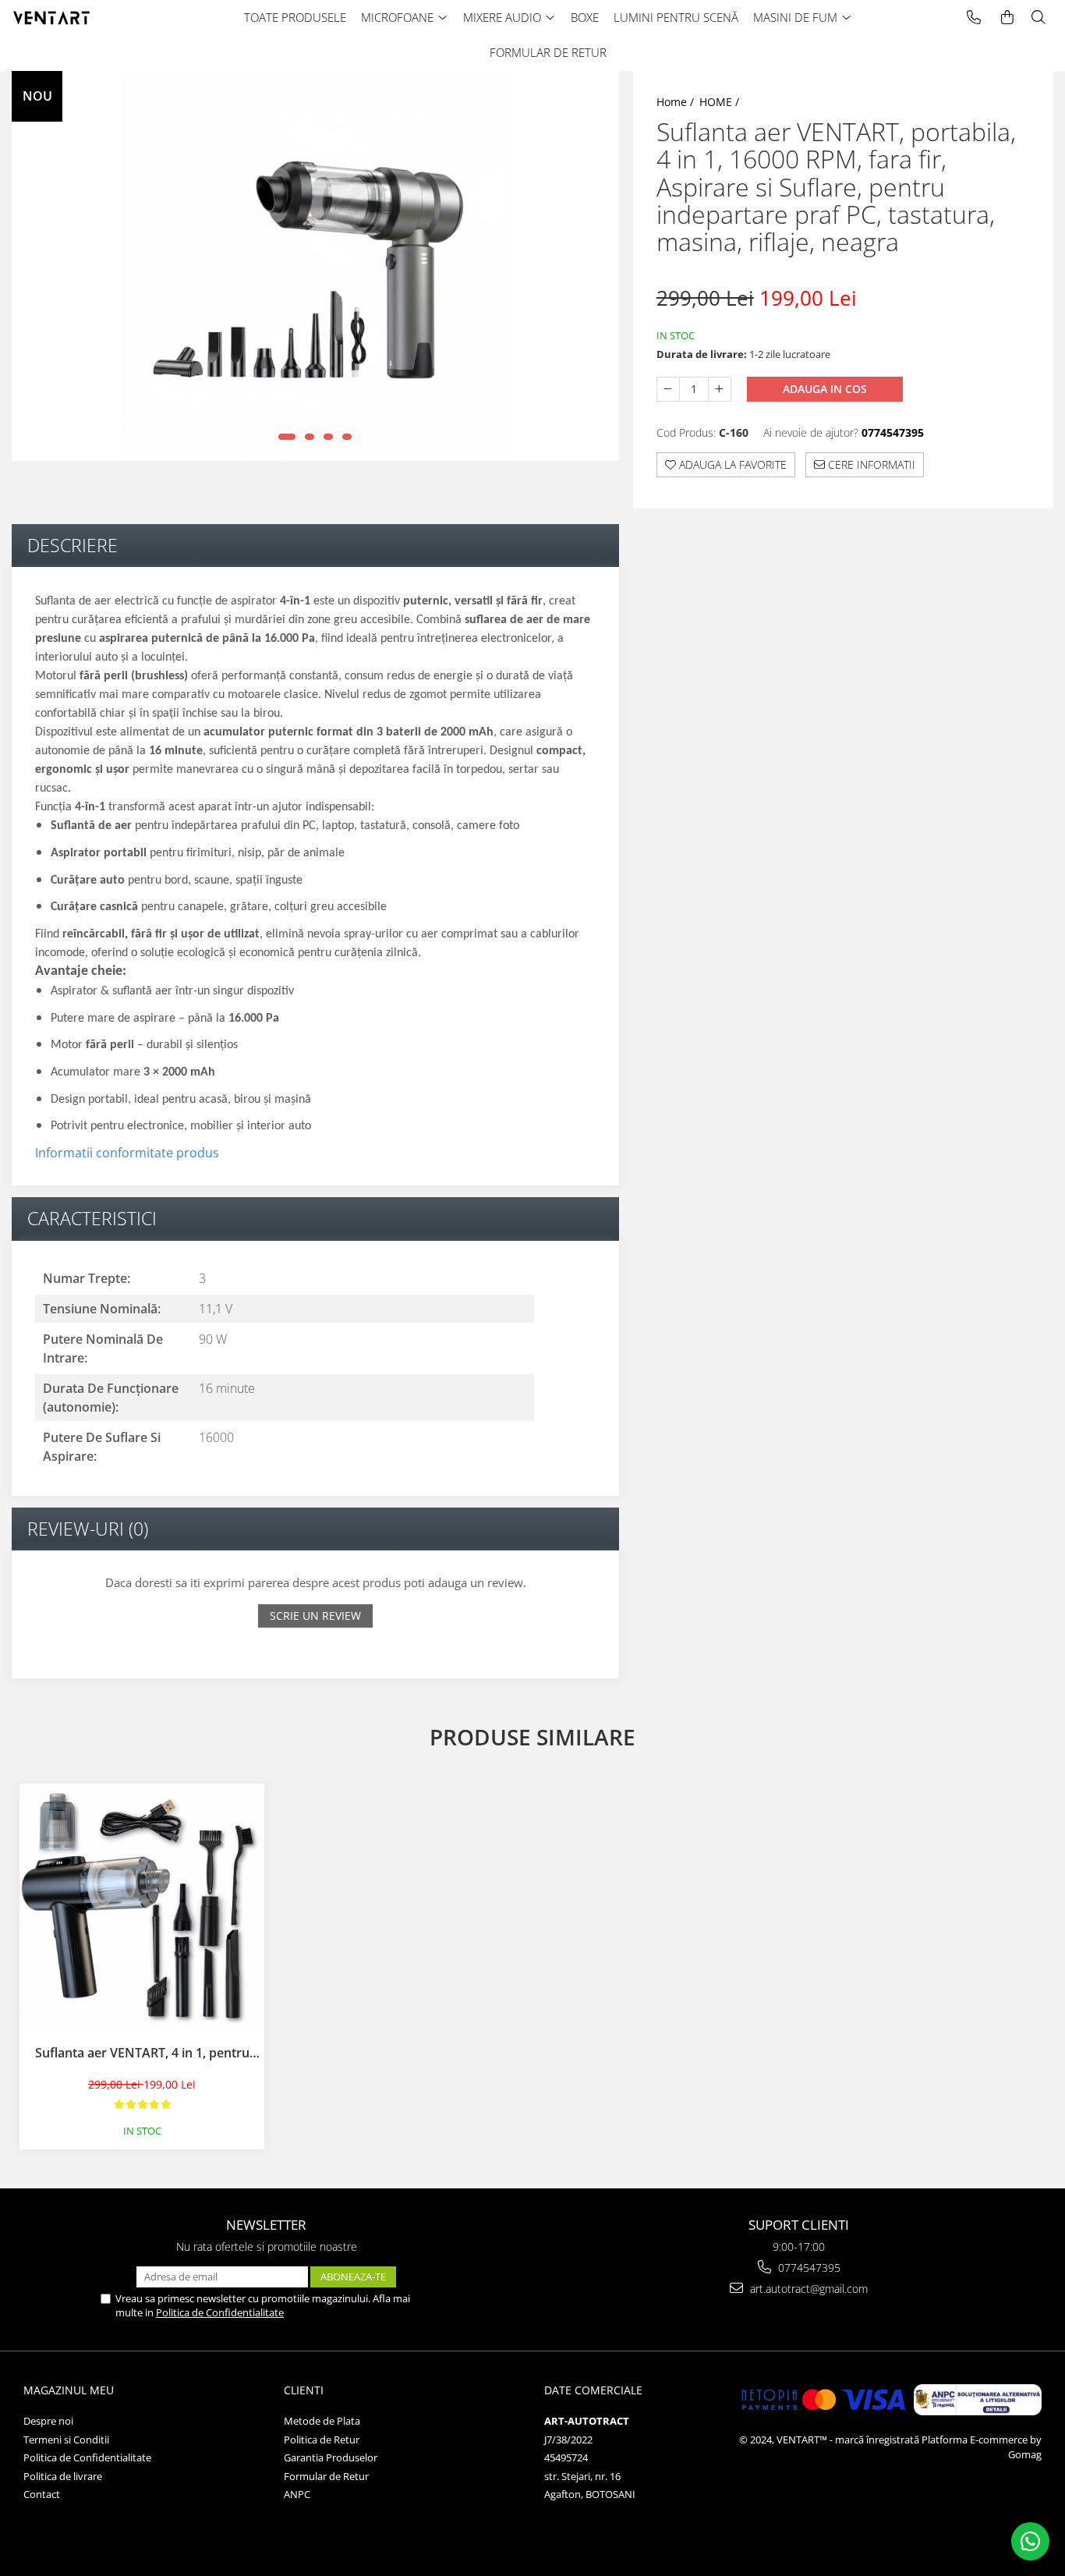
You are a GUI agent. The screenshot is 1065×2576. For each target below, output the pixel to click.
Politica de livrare (63, 2476)
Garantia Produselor (331, 2457)
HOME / (721, 102)
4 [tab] (347, 437)
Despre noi (48, 2421)
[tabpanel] (315, 266)
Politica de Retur (322, 2440)
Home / (677, 102)
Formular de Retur (326, 2476)
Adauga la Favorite (731, 464)
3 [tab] (328, 437)
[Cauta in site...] (1038, 18)
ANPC (297, 2494)
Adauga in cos (825, 389)
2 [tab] (310, 437)
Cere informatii (870, 464)
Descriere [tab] (73, 545)
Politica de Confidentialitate (220, 2312)
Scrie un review (315, 1616)
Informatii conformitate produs (127, 1153)
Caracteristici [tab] (92, 1218)
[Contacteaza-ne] (974, 18)
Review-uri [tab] (88, 1529)
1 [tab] (287, 437)
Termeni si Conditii (66, 2440)
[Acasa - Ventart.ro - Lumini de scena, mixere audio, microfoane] (74, 18)
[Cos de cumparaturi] (1007, 18)
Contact (42, 2494)
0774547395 (808, 2268)
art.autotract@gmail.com (807, 2289)
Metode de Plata (322, 2421)
